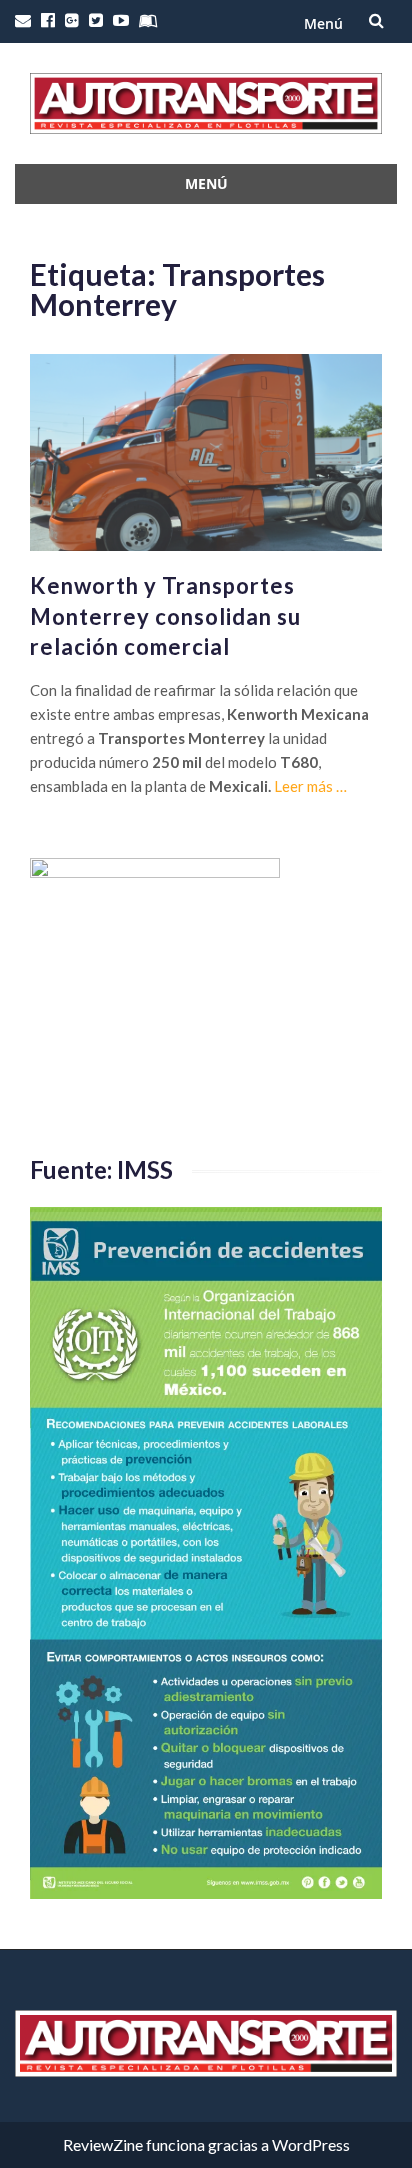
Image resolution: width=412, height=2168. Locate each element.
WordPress (311, 2144)
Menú (323, 23)
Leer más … (310, 786)
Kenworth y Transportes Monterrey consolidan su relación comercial (165, 616)
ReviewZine (103, 2144)
